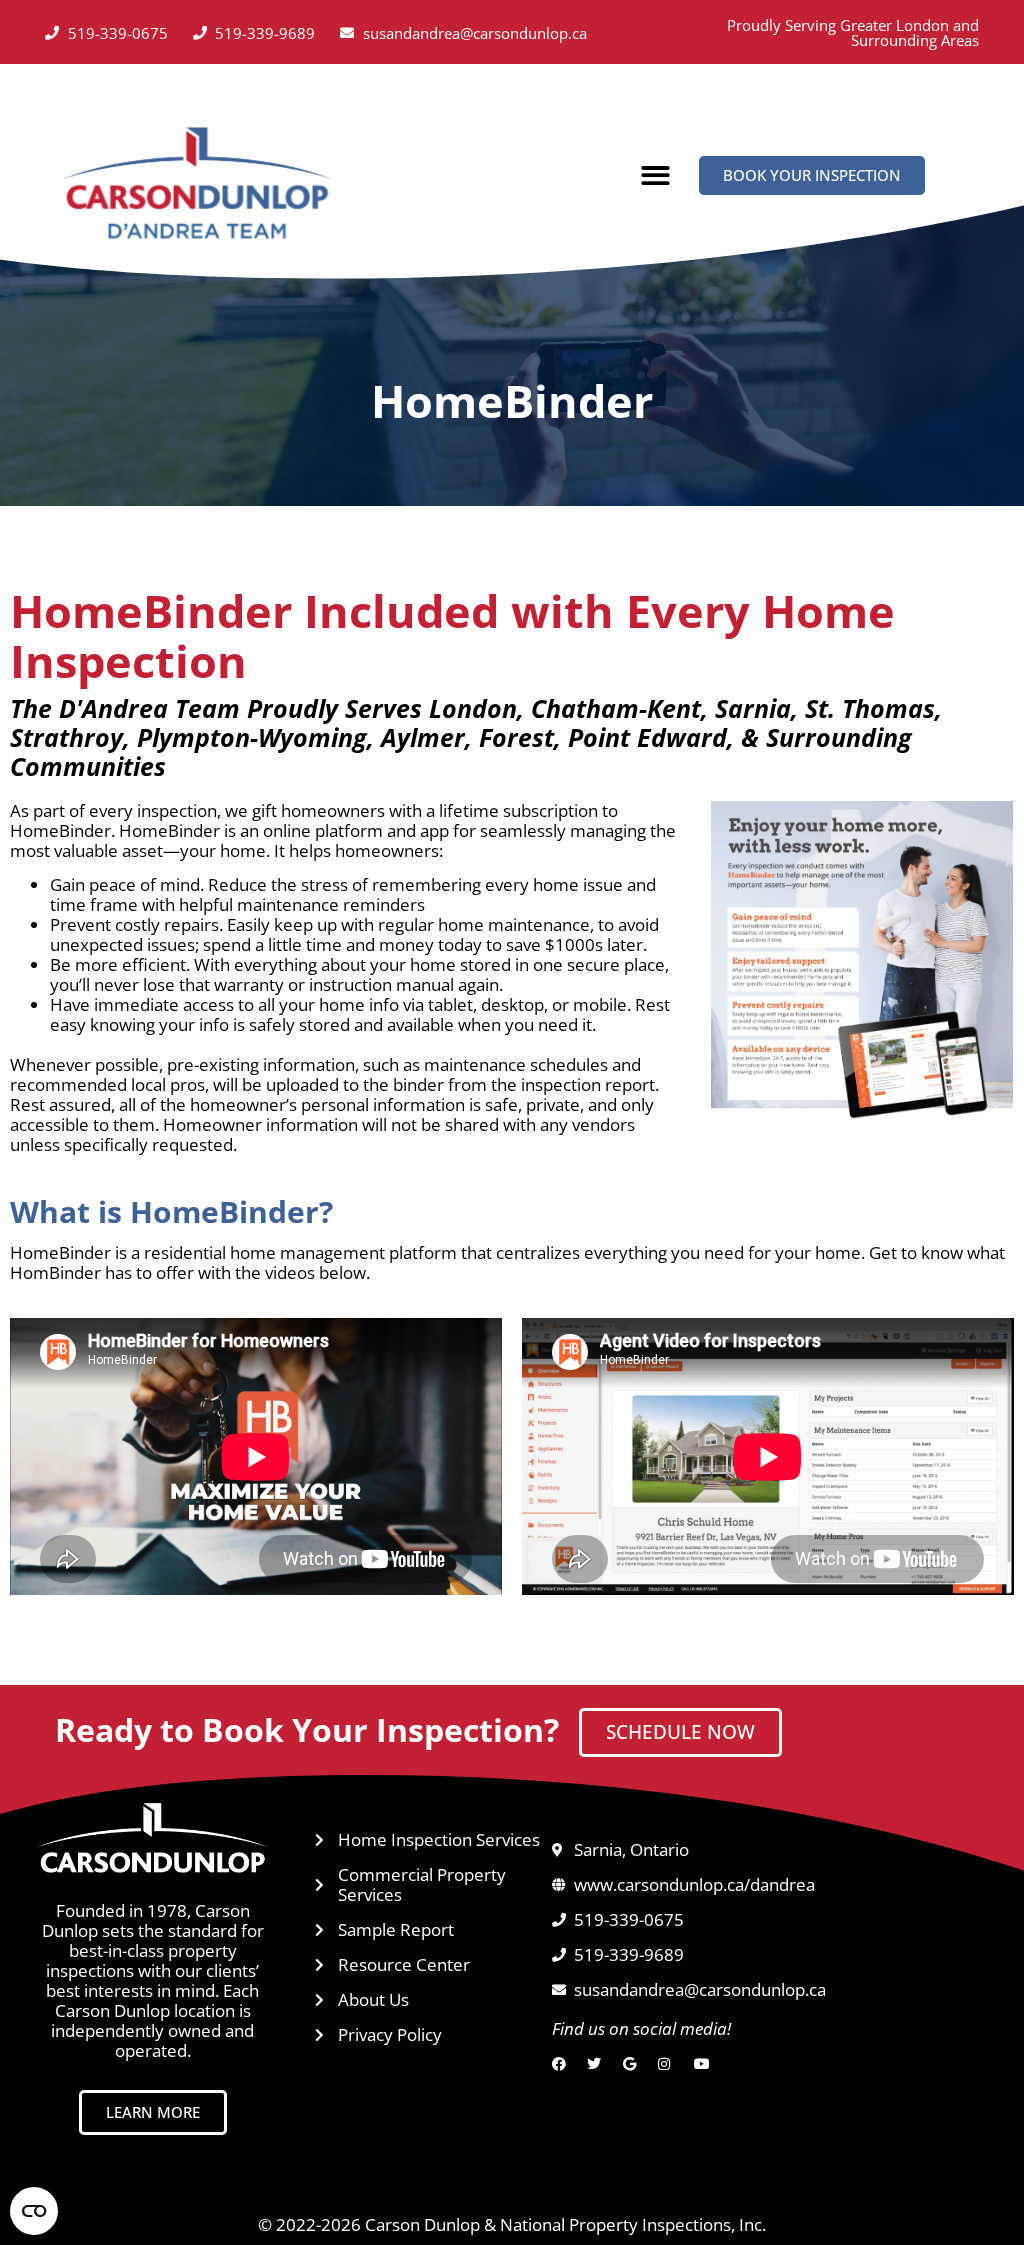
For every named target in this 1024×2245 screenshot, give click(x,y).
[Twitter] (598, 2064)
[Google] (634, 2064)
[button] (655, 176)
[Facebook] (563, 2064)
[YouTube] (705, 2064)
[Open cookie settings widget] (34, 2211)
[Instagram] (669, 2064)
